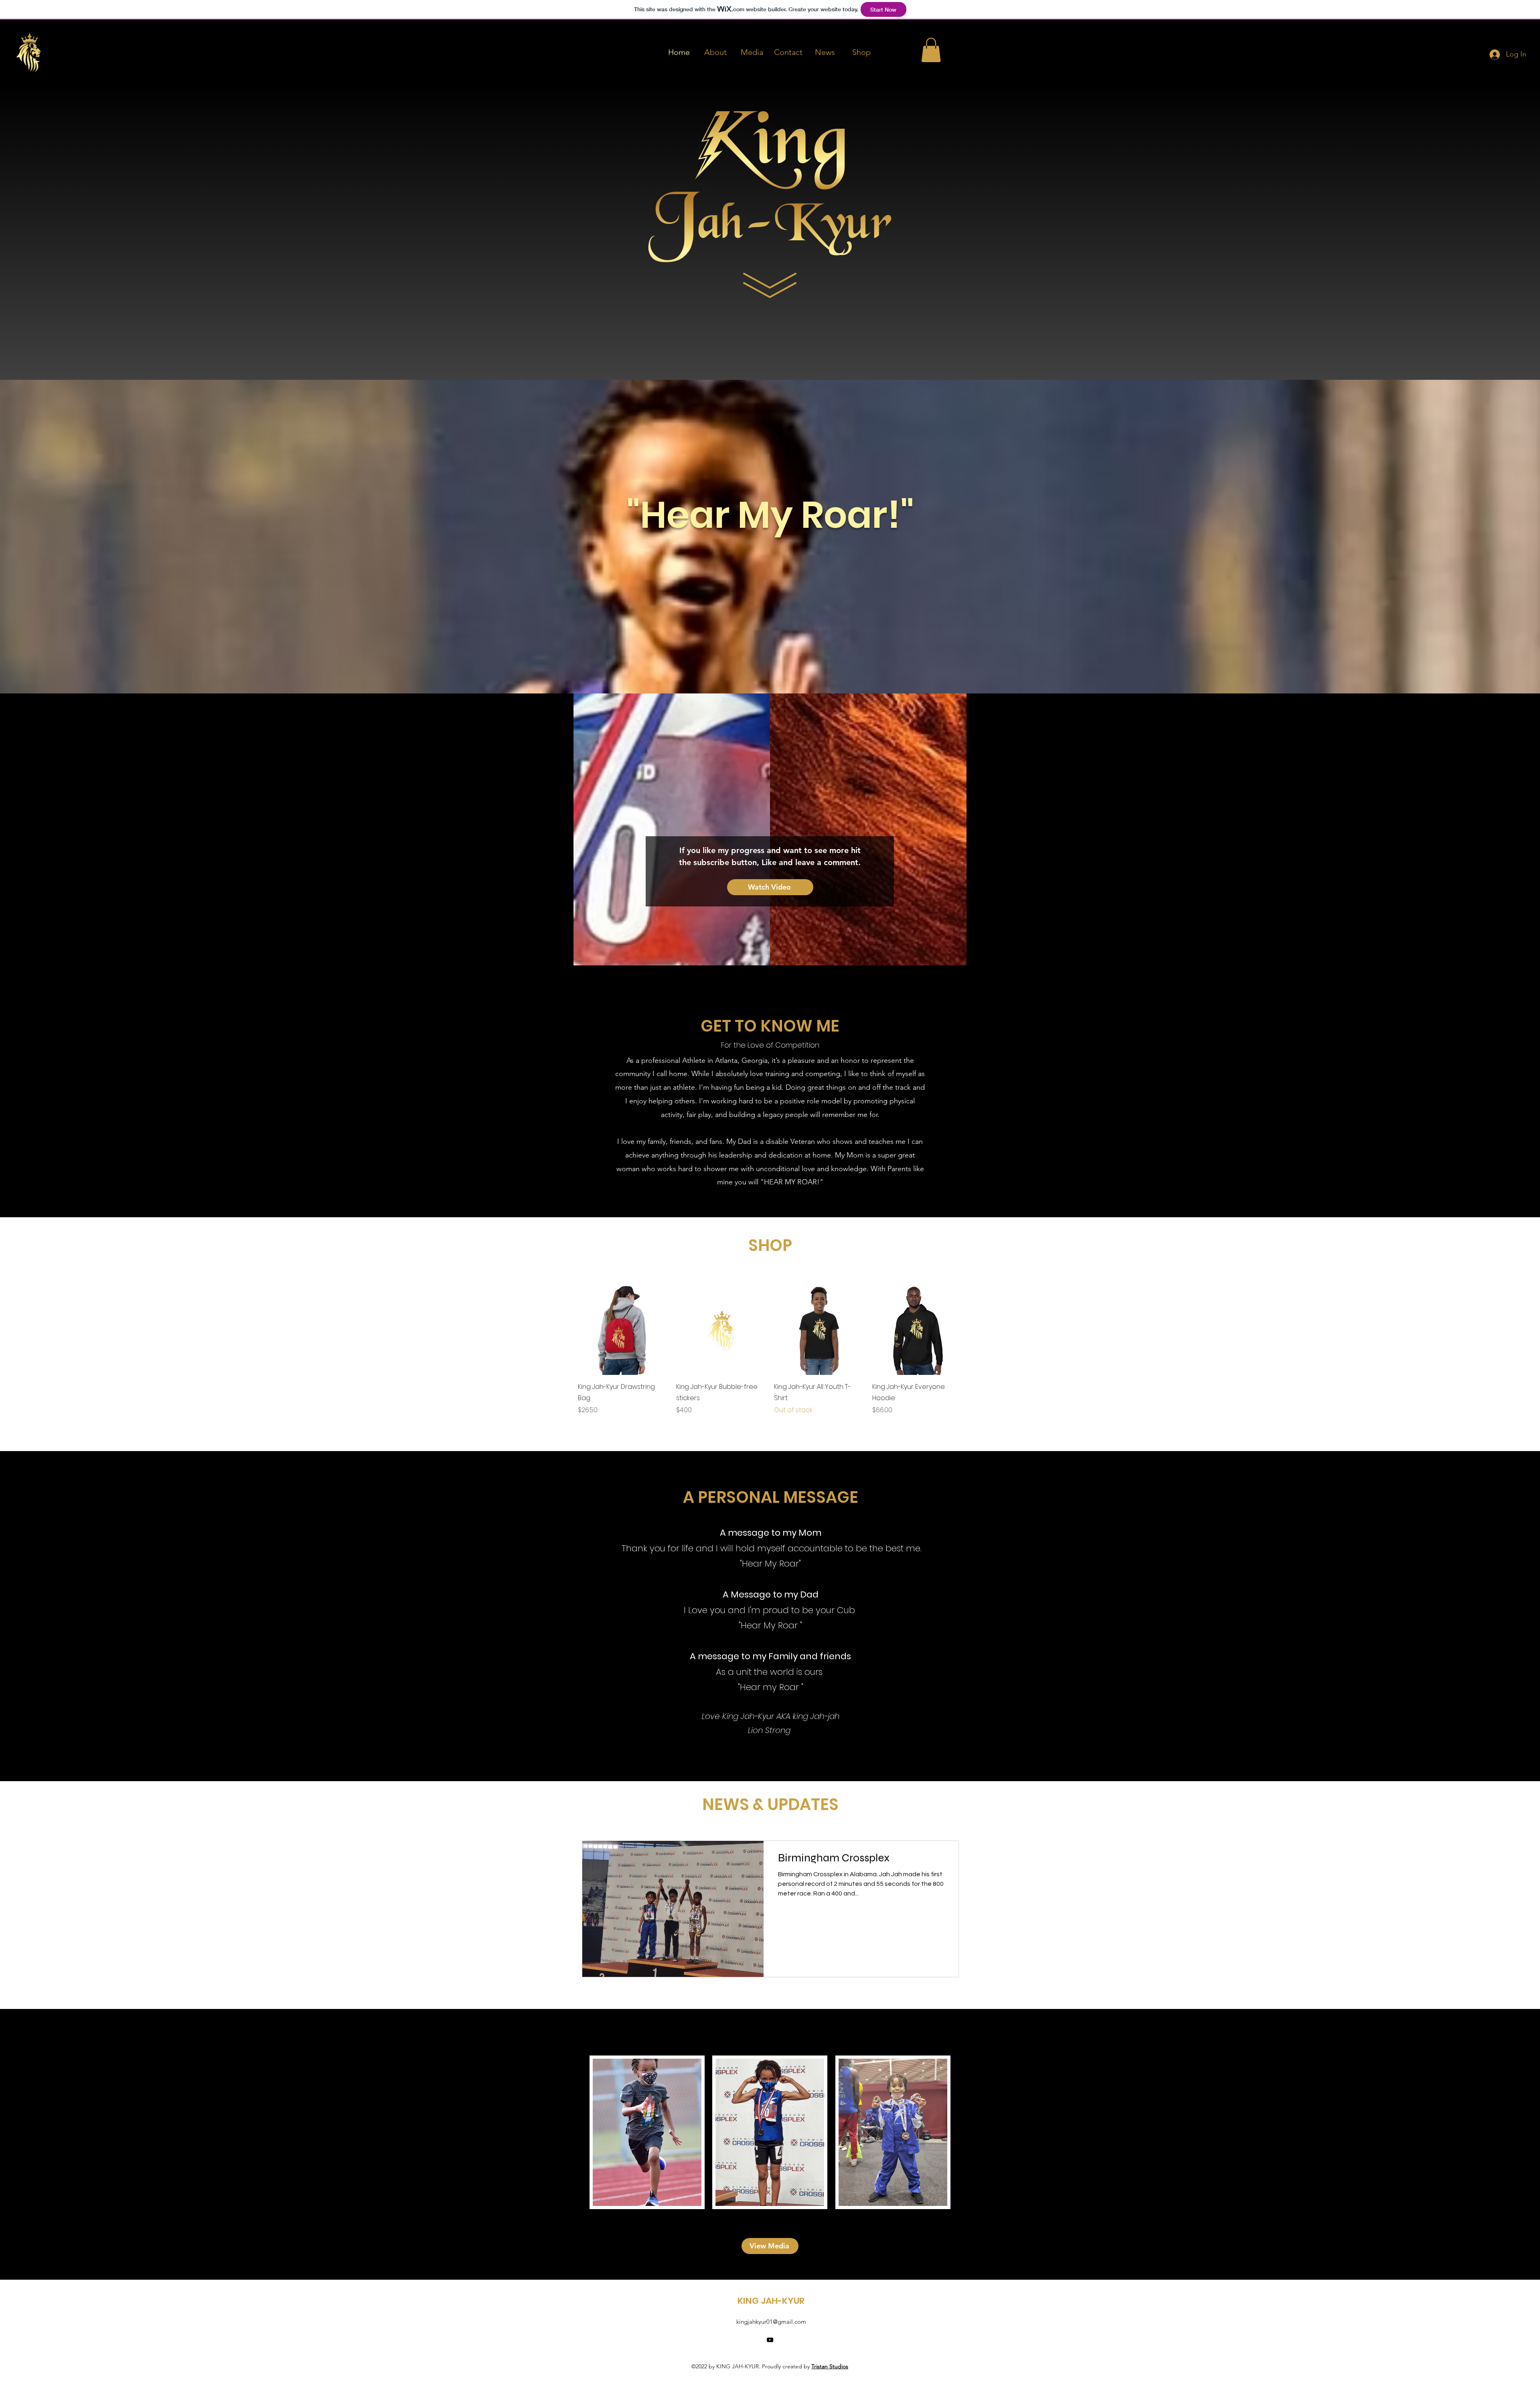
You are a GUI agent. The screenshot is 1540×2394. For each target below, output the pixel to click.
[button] (931, 50)
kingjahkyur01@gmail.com (771, 2322)
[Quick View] (623, 1330)
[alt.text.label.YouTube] (770, 2340)
